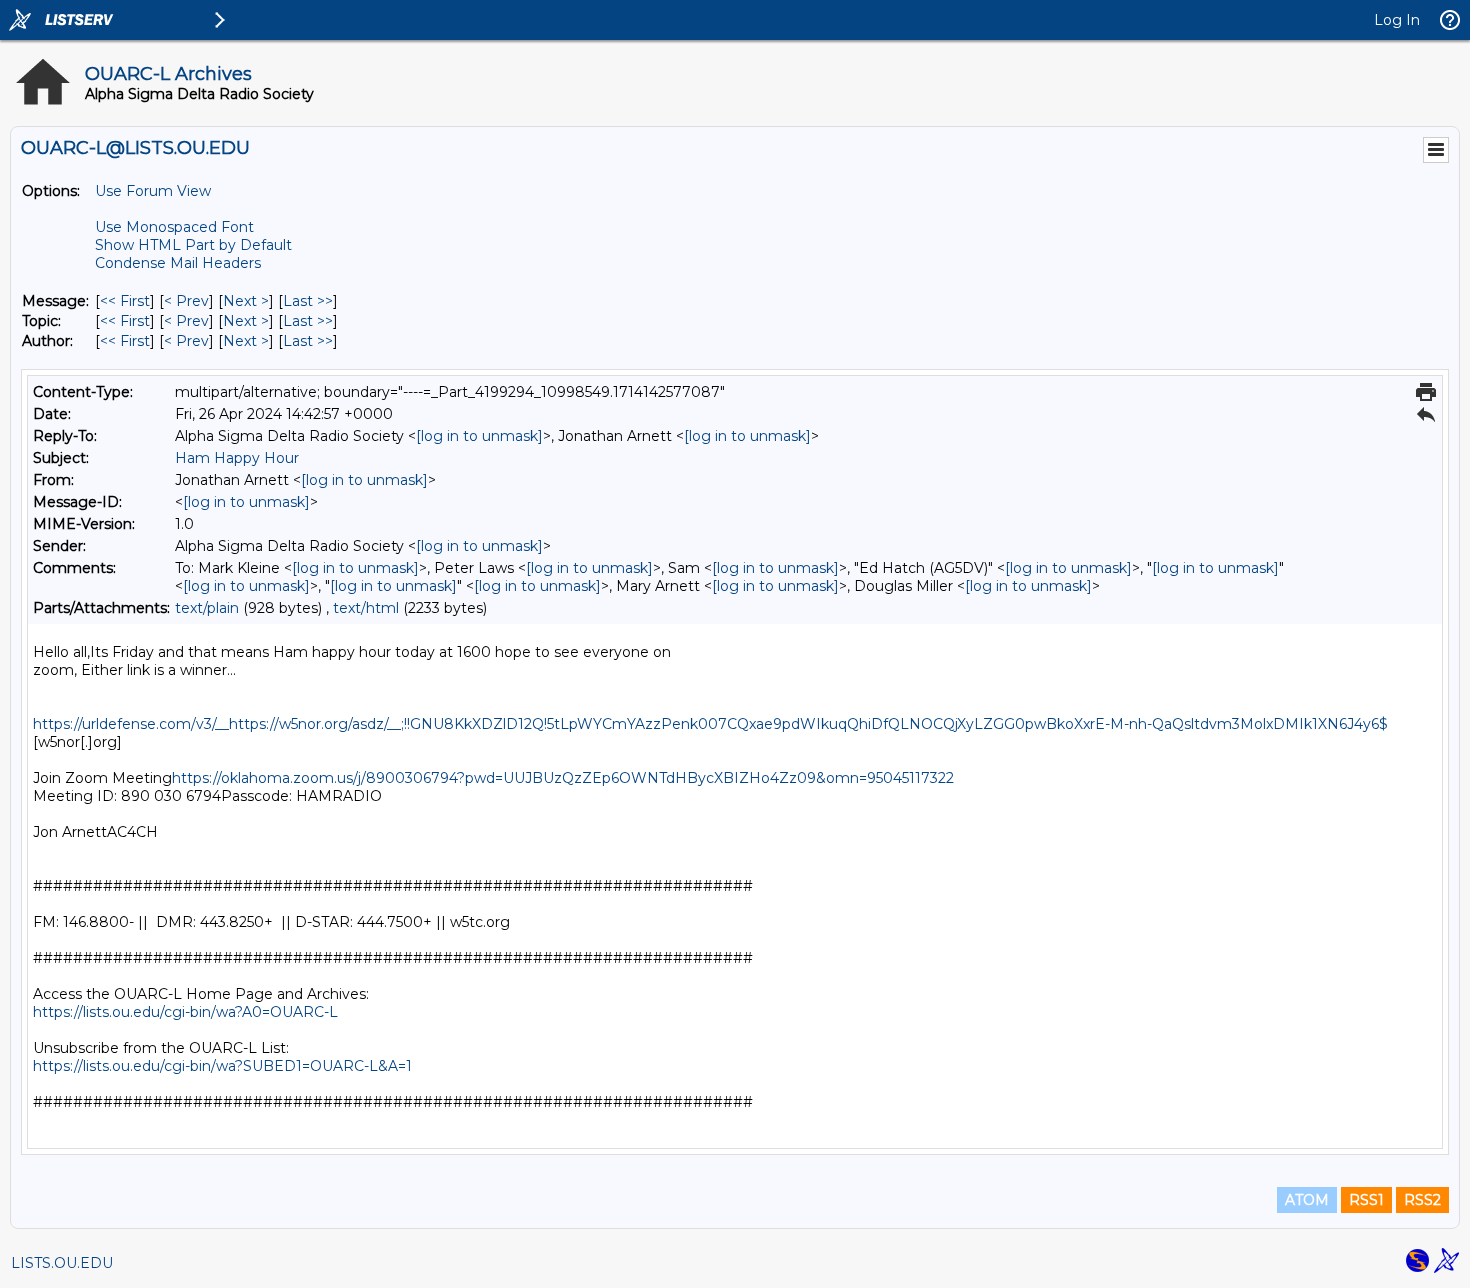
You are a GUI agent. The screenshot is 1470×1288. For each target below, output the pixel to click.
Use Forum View (153, 191)
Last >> (308, 301)
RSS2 (1422, 1200)
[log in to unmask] (479, 436)
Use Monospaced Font (174, 227)
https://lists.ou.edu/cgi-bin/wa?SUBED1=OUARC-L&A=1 (222, 1066)
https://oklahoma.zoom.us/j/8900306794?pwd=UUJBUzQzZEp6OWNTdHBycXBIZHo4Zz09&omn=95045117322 (563, 778)
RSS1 (1366, 1200)
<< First (125, 301)
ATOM (1307, 1200)
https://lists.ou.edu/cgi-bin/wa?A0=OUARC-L (185, 1012)
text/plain (207, 608)
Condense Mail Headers (178, 263)
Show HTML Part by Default (193, 245)
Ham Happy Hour (237, 458)
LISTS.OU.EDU (62, 1263)
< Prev (186, 301)
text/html (366, 608)
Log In (1397, 20)
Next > (246, 301)
